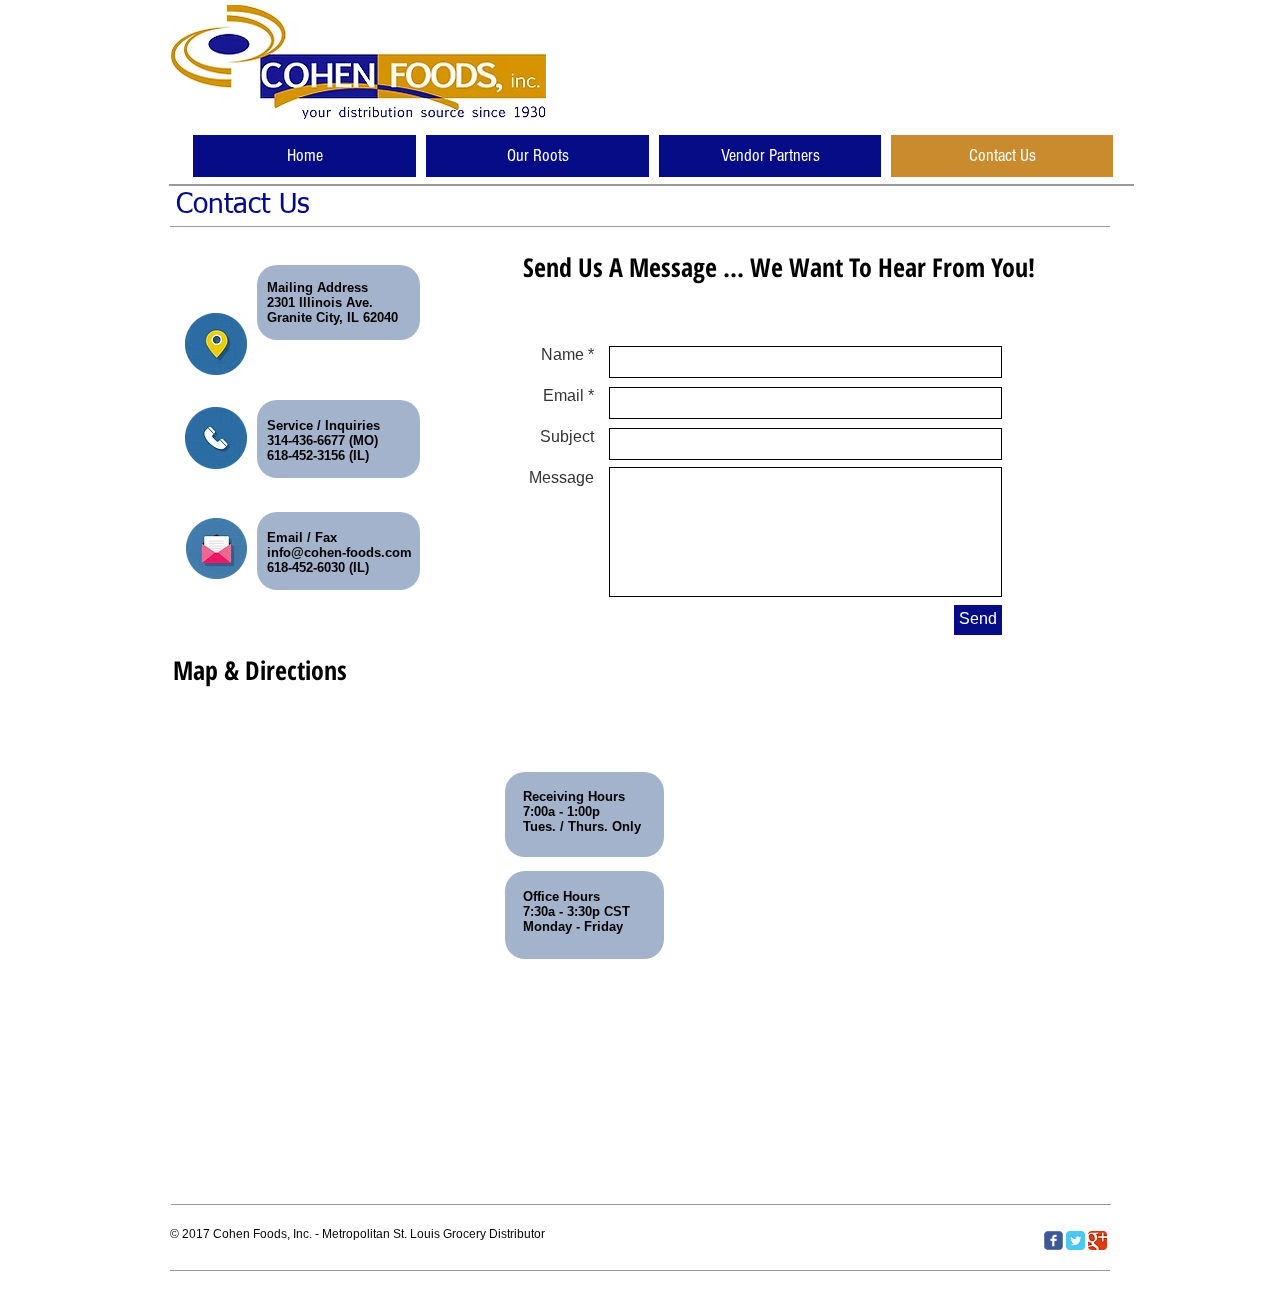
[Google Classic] (1097, 1240)
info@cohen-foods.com (339, 552)
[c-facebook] (1053, 1240)
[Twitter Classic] (1075, 1240)
